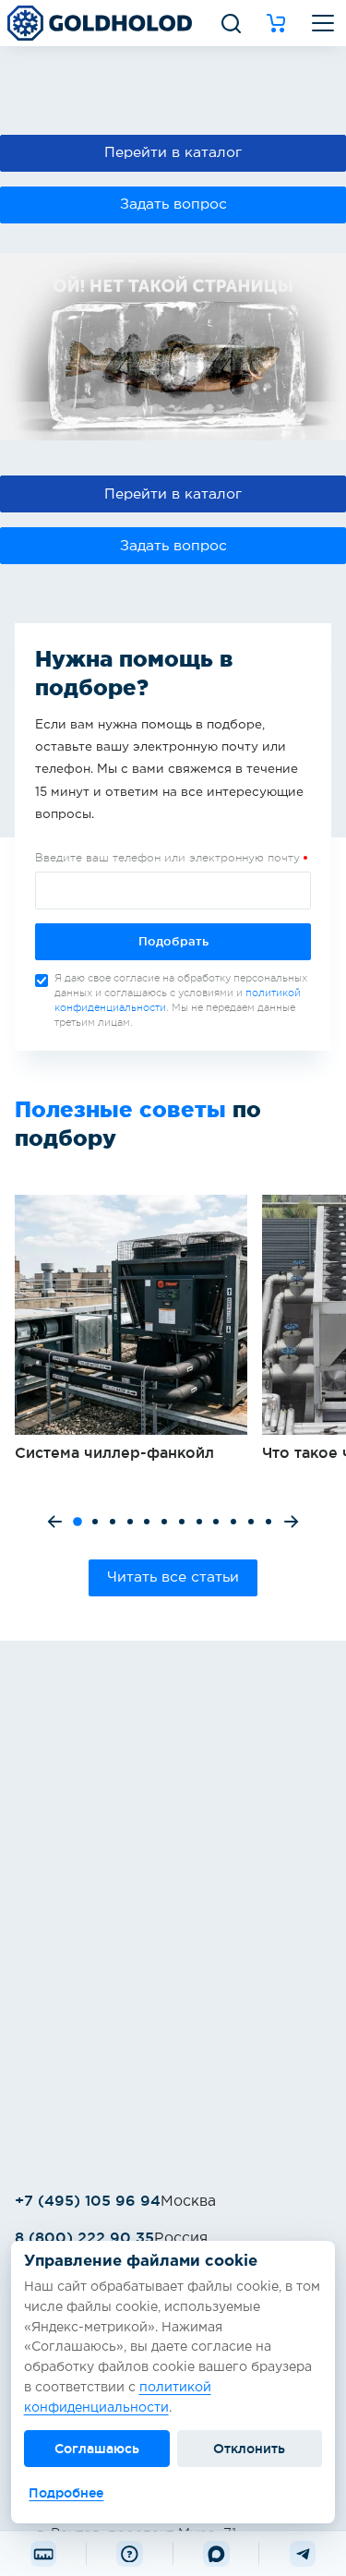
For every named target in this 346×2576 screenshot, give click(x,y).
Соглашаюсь (97, 2449)
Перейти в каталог (173, 153)
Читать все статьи (173, 1577)
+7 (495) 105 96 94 (88, 2200)
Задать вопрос (173, 205)
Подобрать (173, 941)
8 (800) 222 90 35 (84, 2237)
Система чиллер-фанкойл (131, 1329)
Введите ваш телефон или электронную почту (167, 858)
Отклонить (249, 2449)
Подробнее (66, 2493)
